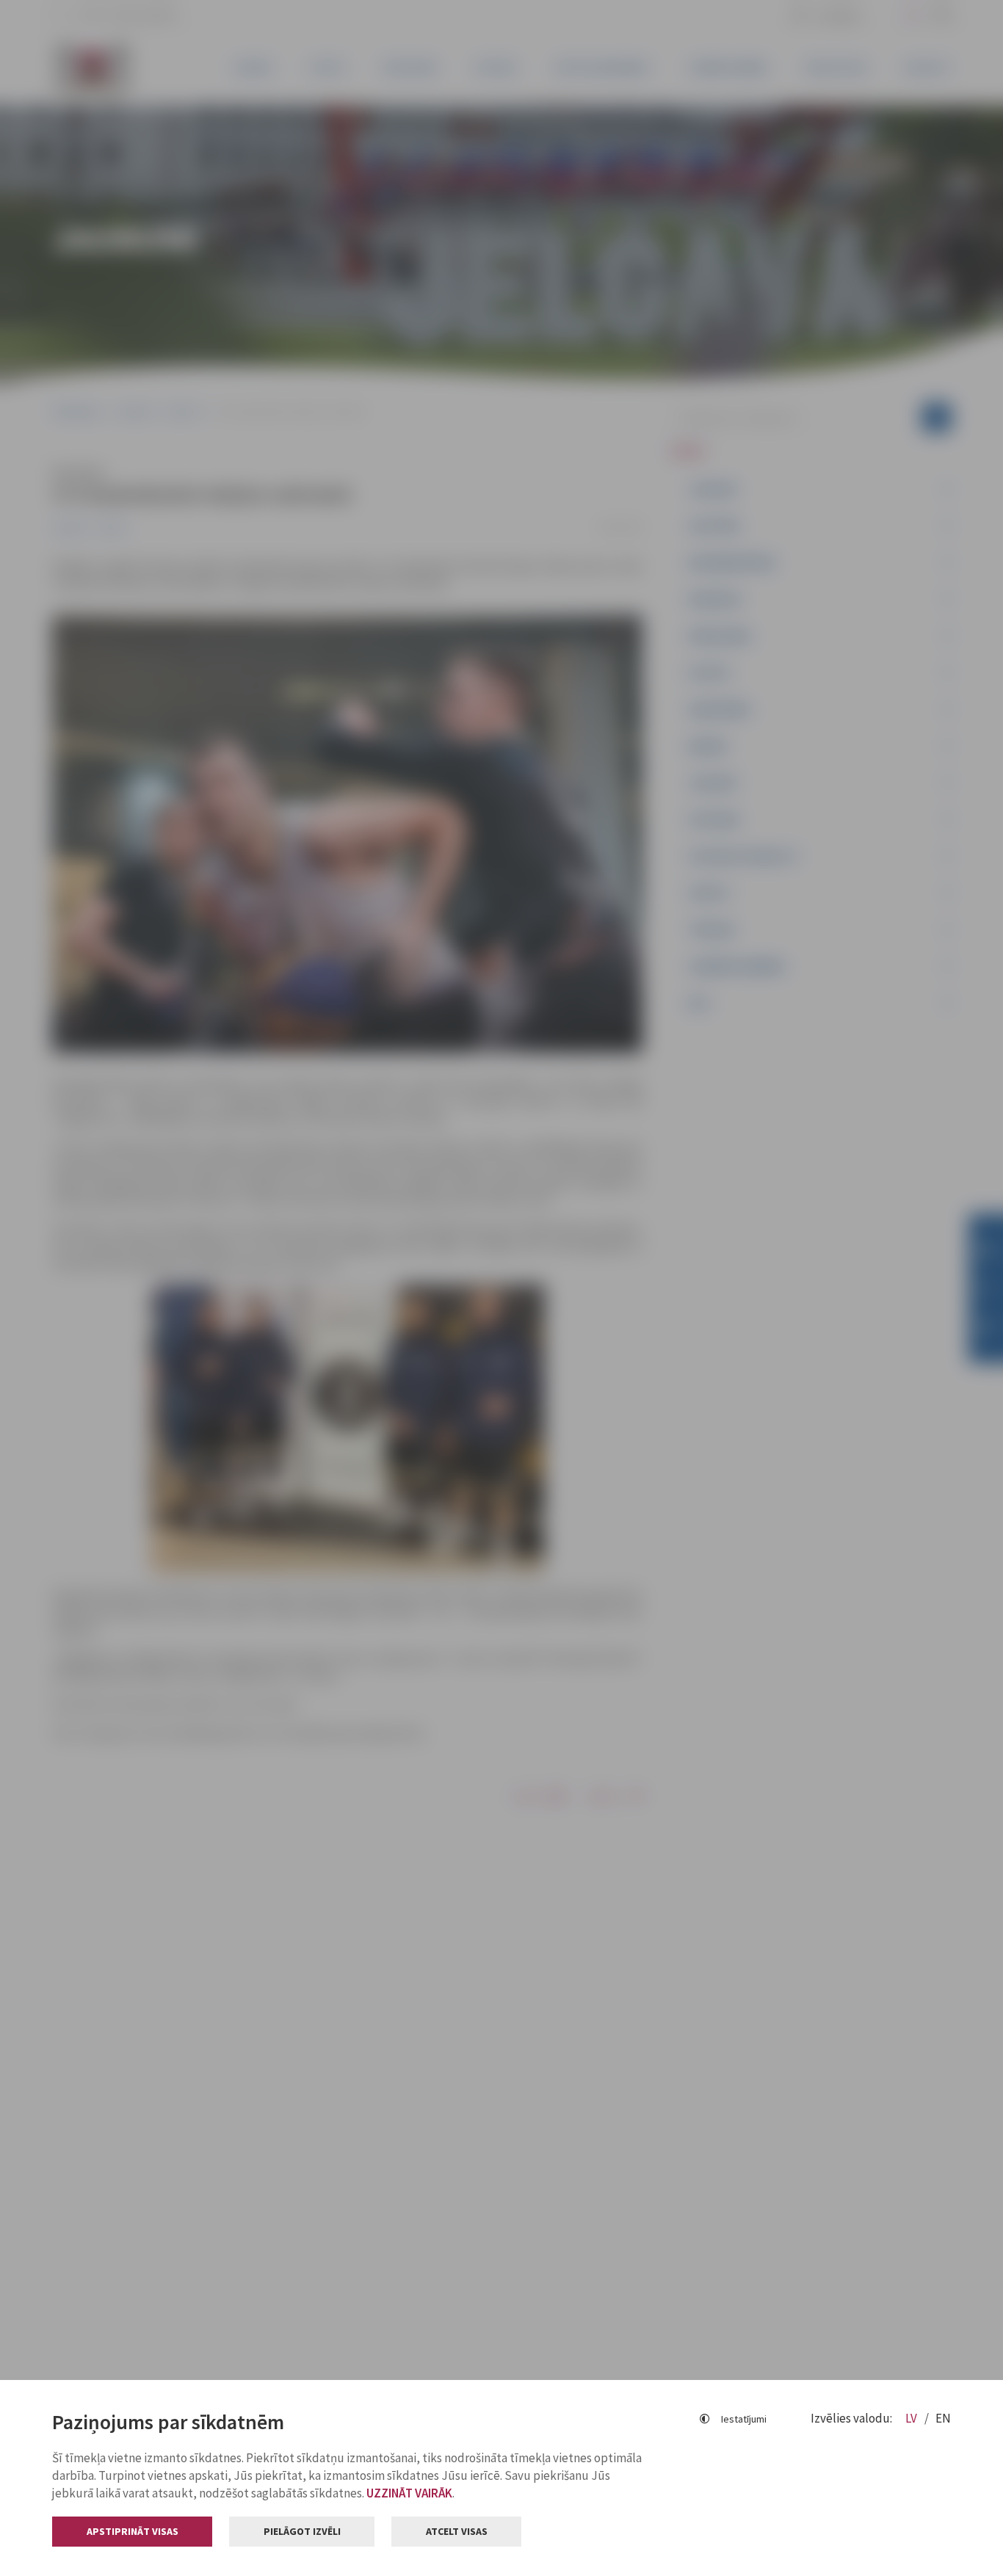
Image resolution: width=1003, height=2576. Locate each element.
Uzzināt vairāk (409, 2493)
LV (912, 2418)
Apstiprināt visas (133, 2531)
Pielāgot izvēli (302, 2531)
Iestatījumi (744, 2419)
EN (943, 2418)
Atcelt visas (457, 2531)
